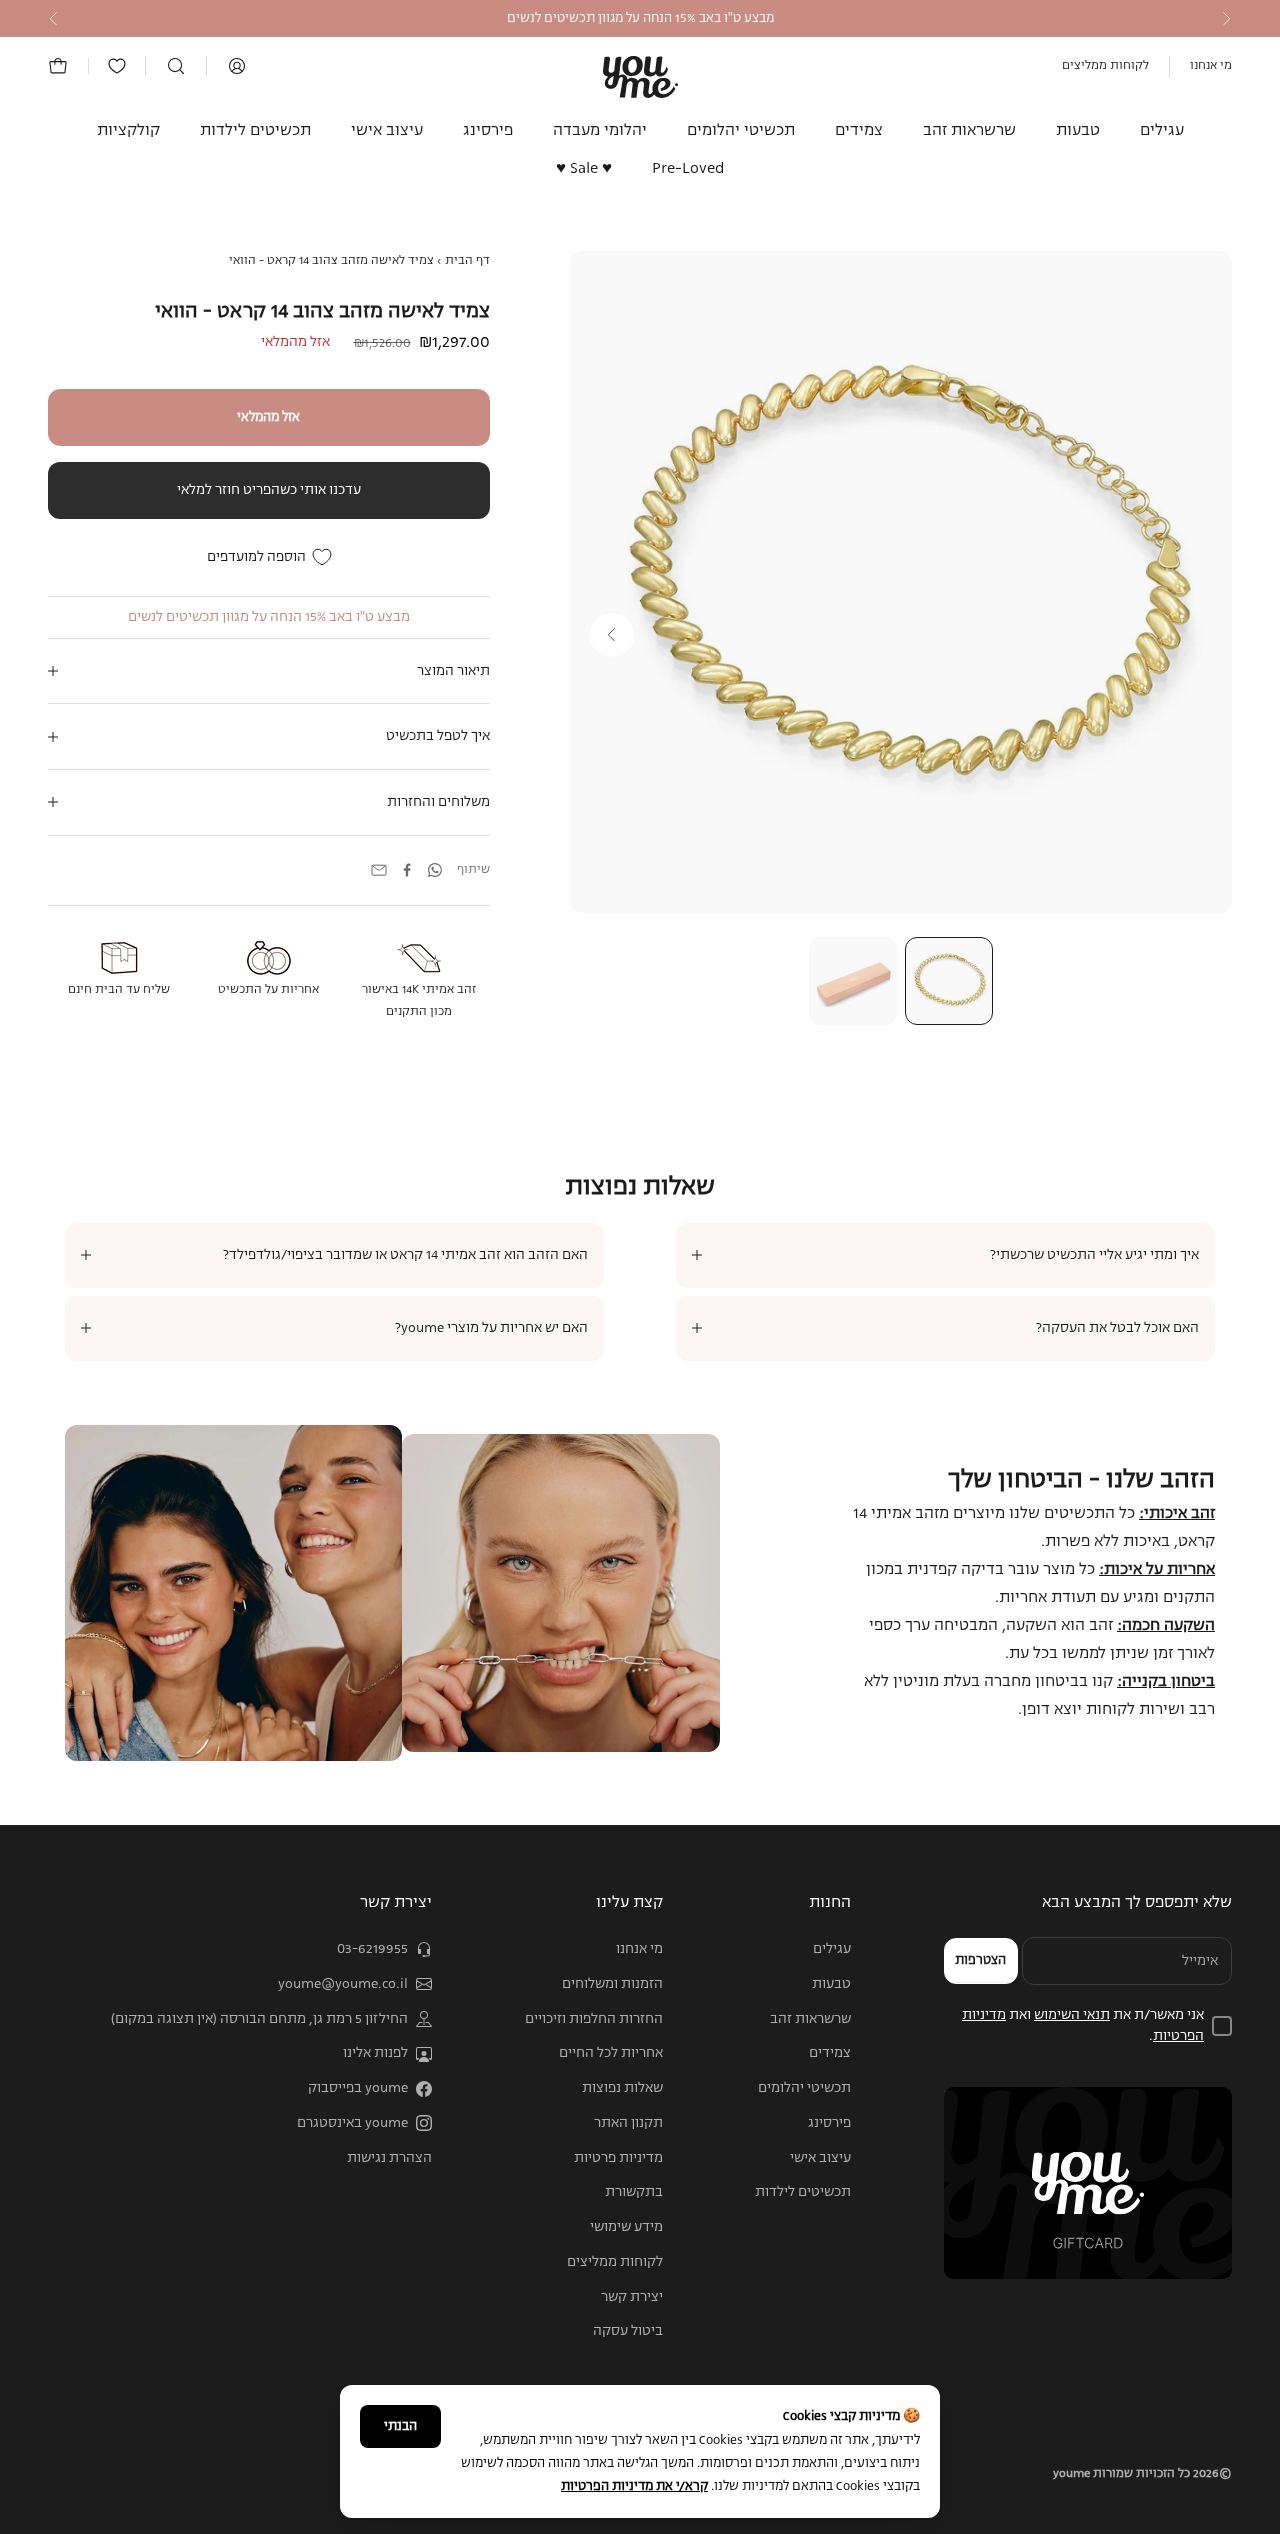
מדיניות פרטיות (618, 2158)
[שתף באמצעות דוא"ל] (379, 870)
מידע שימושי (626, 2227)
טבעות (1078, 131)
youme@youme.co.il (343, 1984)
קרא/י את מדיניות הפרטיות (634, 2486)
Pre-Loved (688, 170)
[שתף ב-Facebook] (407, 870)
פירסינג (488, 131)
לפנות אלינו (375, 2053)
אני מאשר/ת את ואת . (1083, 2025)
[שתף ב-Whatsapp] (435, 870)
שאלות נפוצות (622, 2088)
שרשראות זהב (969, 131)
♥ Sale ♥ (584, 170)
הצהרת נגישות (389, 2158)
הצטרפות (980, 1960)
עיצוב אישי (387, 131)
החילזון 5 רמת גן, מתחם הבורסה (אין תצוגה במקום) (259, 2019)
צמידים (859, 131)
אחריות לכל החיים (611, 2053)
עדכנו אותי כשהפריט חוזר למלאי (269, 490)
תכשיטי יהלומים (741, 131)
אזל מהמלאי (268, 417)
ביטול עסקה (628, 2331)
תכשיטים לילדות (255, 131)
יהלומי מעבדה (600, 131)
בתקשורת (634, 2192)
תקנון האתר (628, 2123)
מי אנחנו (1211, 66)
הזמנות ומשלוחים (612, 1984)
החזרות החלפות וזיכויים (594, 2019)
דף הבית (467, 261)
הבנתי (400, 2426)
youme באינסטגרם (352, 2123)
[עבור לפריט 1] (949, 981)
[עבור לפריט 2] (853, 981)
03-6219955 (372, 1949)
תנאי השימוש (1072, 2015)
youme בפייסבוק (358, 2088)
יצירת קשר (632, 2297)
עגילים (1162, 131)
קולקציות (128, 131)
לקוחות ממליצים (1105, 66)
